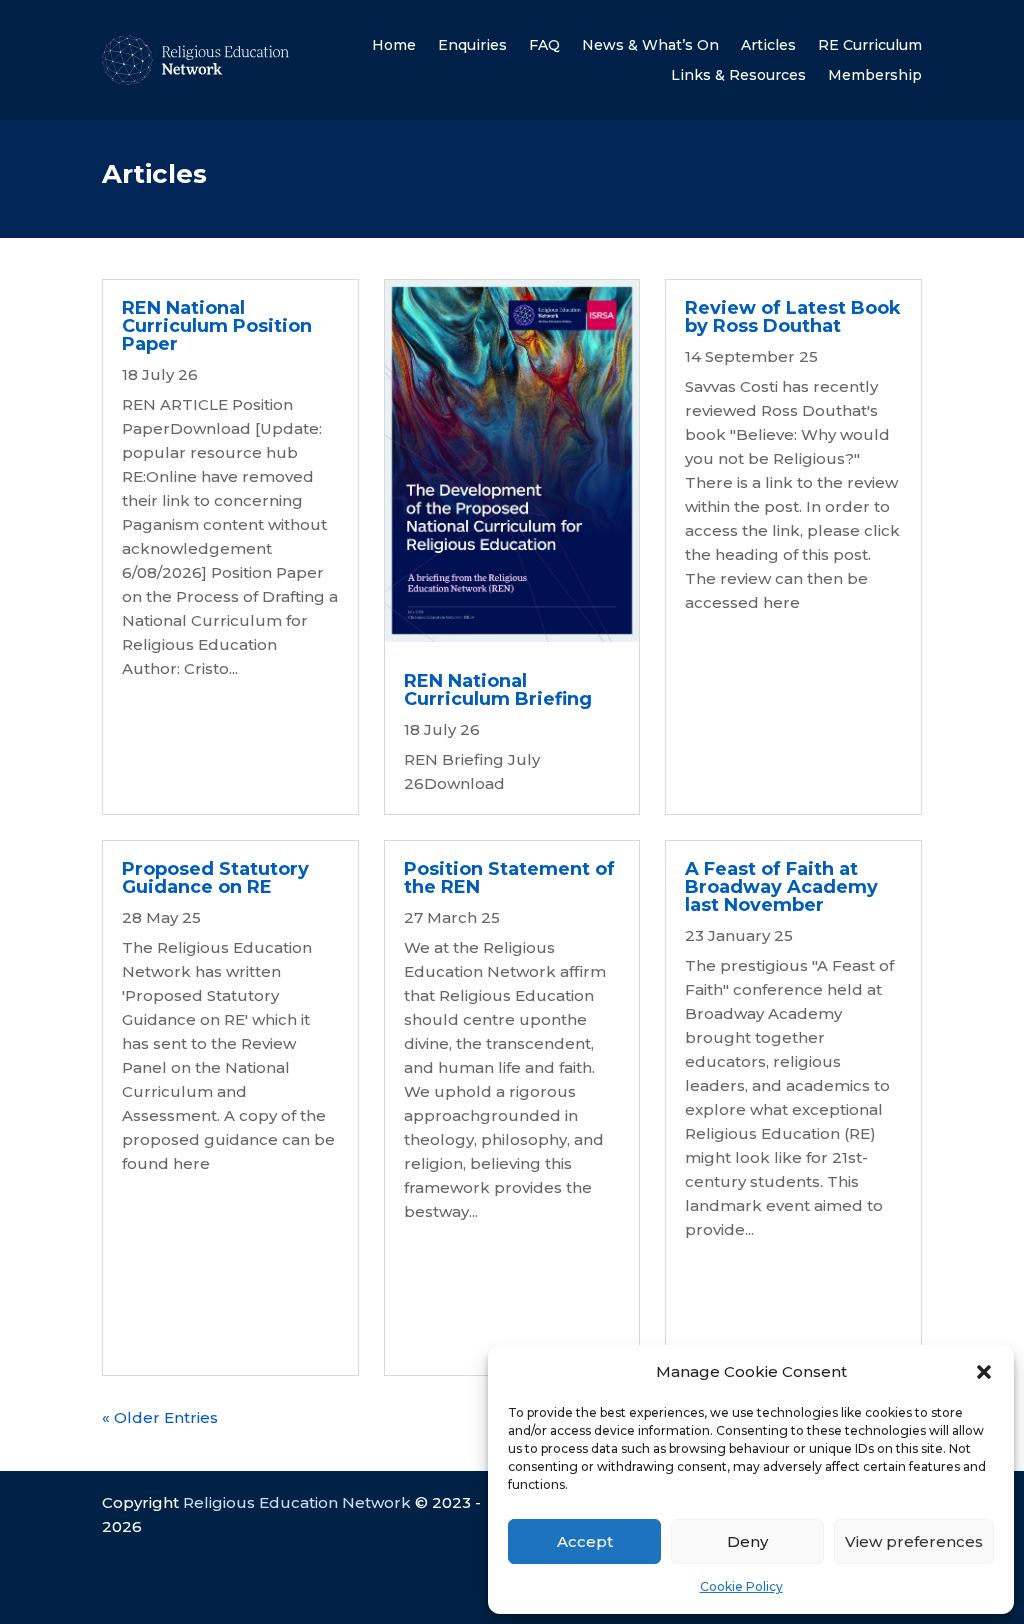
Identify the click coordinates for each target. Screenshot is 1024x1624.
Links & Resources (738, 76)
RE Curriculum (870, 46)
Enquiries (472, 46)
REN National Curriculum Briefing (498, 690)
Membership (875, 76)
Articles (768, 46)
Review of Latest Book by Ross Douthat (793, 317)
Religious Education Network (297, 1502)
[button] (984, 1372)
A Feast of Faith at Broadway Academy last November (781, 887)
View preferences (914, 1541)
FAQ (544, 46)
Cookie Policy (741, 1586)
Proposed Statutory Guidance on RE (215, 878)
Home (394, 46)
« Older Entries (160, 1417)
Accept (585, 1541)
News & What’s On (650, 46)
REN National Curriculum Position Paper (217, 326)
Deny (747, 1541)
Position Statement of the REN (509, 878)
